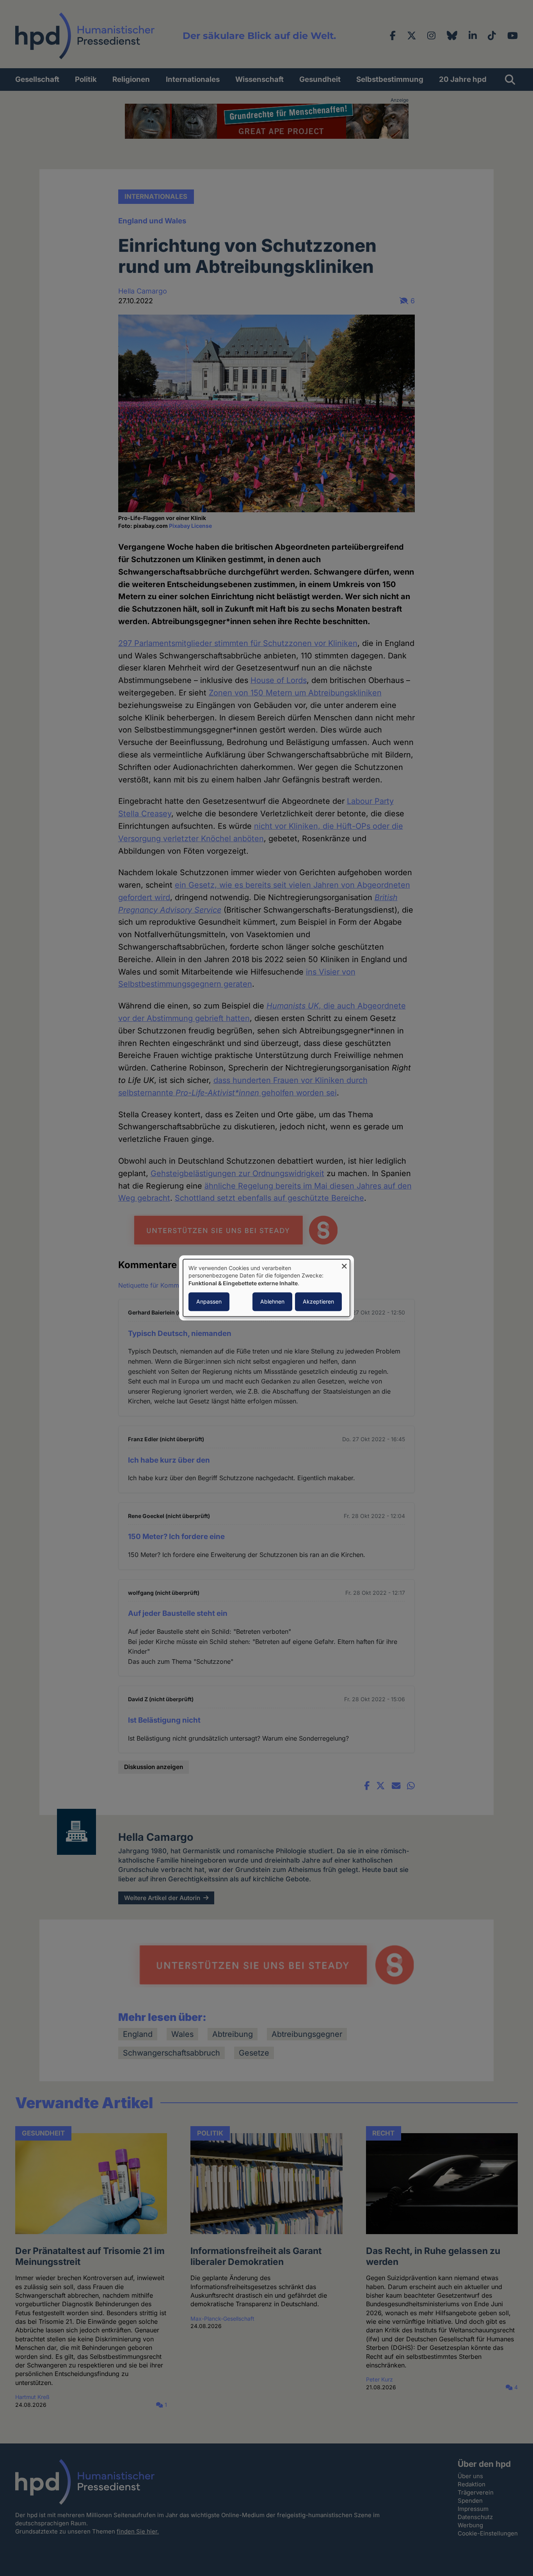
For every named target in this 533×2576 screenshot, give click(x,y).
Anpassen (209, 1302)
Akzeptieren (318, 1302)
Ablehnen (272, 1302)
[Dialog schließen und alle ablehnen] (344, 1264)
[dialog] (266, 1288)
